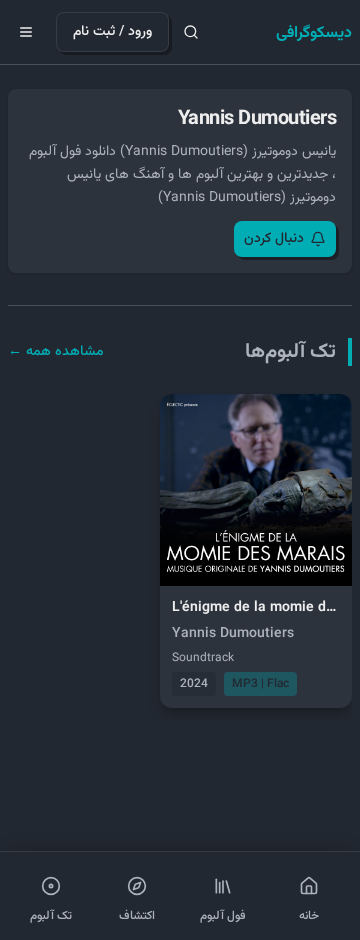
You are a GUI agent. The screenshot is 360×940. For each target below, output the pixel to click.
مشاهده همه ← (56, 352)
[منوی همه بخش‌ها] (26, 32)
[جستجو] (191, 32)
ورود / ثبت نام (112, 32)
